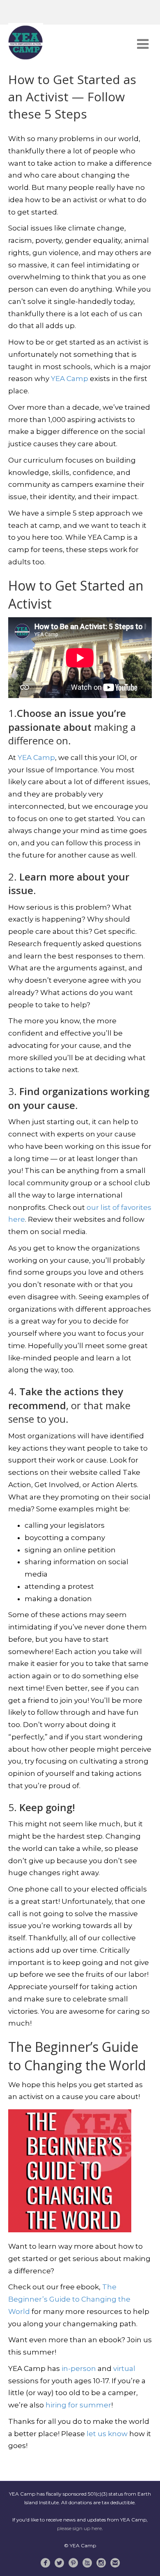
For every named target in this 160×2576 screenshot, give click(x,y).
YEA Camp (70, 379)
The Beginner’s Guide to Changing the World (69, 2299)
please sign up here (79, 2528)
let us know (107, 2434)
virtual (124, 2368)
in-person (79, 2368)
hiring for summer (78, 2405)
